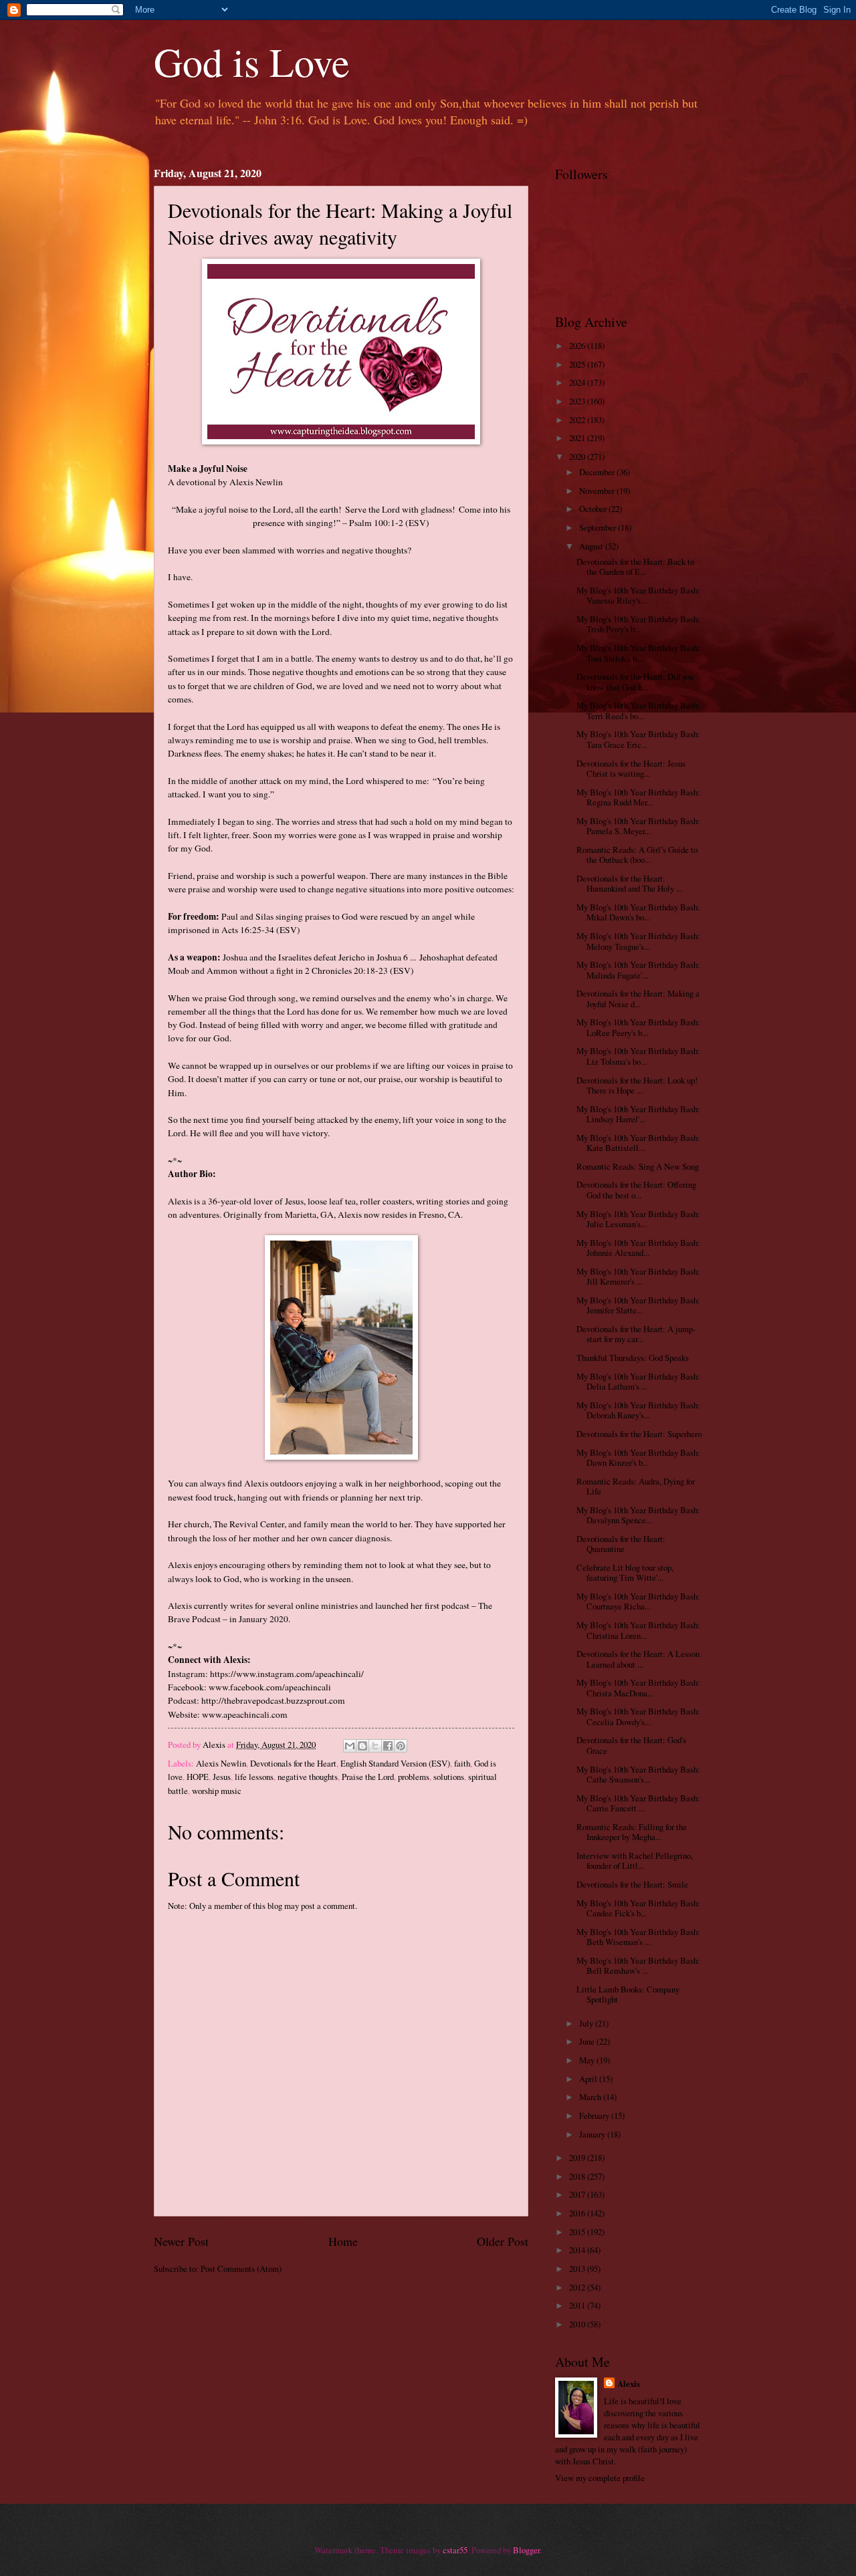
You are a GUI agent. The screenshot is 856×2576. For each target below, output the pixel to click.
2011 (578, 2305)
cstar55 (455, 2550)
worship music (217, 1791)
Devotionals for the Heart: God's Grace (631, 1745)
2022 (578, 420)
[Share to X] (375, 1746)
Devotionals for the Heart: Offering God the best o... (636, 1189)
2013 (578, 2269)
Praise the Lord (368, 1777)
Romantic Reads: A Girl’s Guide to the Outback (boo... (637, 855)
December (598, 472)
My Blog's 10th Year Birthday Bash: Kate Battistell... (638, 1143)
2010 (578, 2324)
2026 (578, 346)
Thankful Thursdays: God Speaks (633, 1358)
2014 (578, 2250)
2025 (578, 364)
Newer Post (181, 2241)
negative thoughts (308, 1777)
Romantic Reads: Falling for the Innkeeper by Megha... (632, 1832)
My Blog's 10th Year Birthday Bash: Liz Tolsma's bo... (638, 1056)
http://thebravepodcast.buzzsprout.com (273, 1700)
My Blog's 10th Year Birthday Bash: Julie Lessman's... (638, 1219)
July (587, 2023)
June (588, 2041)
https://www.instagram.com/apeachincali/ (287, 1674)
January (593, 2134)
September (599, 527)
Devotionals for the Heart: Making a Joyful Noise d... (638, 998)
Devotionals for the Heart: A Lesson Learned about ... (638, 1659)
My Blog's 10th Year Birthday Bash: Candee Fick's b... (638, 1908)
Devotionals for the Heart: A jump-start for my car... (636, 1334)
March (591, 2097)
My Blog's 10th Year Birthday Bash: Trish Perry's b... (638, 624)
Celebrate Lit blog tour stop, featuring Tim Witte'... (625, 1572)
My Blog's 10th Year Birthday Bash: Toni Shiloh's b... (638, 653)
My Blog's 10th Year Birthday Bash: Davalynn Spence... (638, 1515)
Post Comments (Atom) (241, 2269)
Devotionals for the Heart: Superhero (639, 1434)
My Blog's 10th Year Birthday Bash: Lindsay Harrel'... (638, 1114)
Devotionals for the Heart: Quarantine (621, 1544)
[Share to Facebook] (388, 1746)
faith (462, 1763)
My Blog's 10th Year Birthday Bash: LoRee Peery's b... (638, 1027)
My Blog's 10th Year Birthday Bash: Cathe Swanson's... (638, 1774)
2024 (578, 382)
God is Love (252, 61)
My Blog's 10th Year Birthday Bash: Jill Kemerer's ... (638, 1276)
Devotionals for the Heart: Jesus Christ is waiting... (631, 768)
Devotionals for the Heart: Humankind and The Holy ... (629, 883)
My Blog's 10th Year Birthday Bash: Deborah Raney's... (638, 1410)
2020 (578, 457)
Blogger (526, 2550)
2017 (578, 2194)
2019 (578, 2158)
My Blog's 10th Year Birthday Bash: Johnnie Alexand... (638, 1248)
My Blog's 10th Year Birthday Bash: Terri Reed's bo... (638, 710)
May (588, 2060)
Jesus (222, 1777)
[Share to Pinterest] (401, 1746)
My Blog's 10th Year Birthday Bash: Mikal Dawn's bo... (638, 912)
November (598, 491)
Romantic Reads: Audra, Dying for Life (636, 1486)
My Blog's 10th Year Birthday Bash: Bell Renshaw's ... (638, 1965)
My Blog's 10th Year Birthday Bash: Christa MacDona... (638, 1687)
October (594, 509)
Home (343, 2241)
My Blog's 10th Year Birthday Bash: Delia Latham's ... (638, 1381)
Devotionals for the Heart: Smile (632, 1884)
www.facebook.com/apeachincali (270, 1687)
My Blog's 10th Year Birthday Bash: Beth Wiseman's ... (638, 1937)
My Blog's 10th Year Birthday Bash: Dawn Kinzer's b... (638, 1457)
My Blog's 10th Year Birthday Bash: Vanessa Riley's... (638, 595)
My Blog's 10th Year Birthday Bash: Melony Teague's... (638, 941)
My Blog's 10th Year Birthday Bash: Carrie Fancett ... (638, 1803)
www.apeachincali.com (245, 1714)
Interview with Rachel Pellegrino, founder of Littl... (635, 1860)
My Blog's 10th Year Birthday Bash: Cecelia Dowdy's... (638, 1716)
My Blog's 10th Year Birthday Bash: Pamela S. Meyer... (638, 826)
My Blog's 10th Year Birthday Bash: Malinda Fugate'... (638, 970)
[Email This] (350, 1746)
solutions (449, 1777)
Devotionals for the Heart (293, 1763)
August (592, 546)
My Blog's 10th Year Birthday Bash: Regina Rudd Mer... (638, 797)
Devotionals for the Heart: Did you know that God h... (635, 681)
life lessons (254, 1777)
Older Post (503, 2241)
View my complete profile (600, 2478)
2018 (578, 2176)
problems (414, 1777)
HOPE (198, 1777)
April (589, 2079)
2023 (578, 401)
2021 (578, 438)
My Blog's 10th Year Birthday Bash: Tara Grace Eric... (638, 739)
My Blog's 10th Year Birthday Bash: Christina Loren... (638, 1630)
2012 (578, 2287)
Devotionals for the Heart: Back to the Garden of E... (635, 566)
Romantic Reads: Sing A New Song (638, 1166)
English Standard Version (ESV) (395, 1763)
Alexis (629, 2384)
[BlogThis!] (362, 1746)
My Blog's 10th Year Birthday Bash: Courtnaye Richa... (638, 1601)
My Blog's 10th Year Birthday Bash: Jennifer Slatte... (638, 1305)
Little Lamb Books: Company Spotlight (628, 1994)
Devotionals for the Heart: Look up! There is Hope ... (637, 1085)
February (595, 2115)
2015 (578, 2232)
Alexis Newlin (221, 1763)
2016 (578, 2213)
